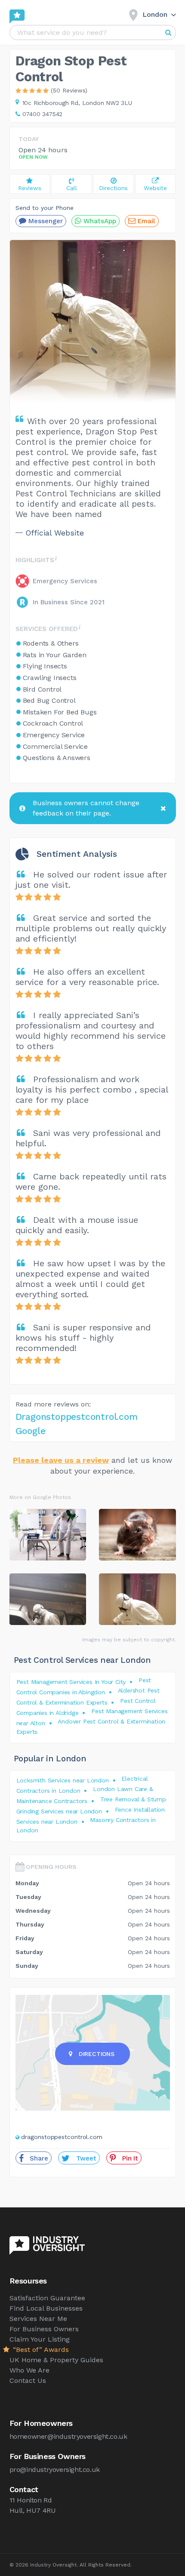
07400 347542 (43, 114)
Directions (97, 2054)
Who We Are (29, 2370)
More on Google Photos (40, 1497)
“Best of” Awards (40, 2350)
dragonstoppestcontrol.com (62, 2137)
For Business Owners (44, 2329)
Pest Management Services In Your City (71, 1682)
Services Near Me (38, 2319)
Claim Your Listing (40, 2339)
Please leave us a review (61, 1460)
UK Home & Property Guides (56, 2360)
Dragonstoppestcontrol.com (77, 1417)
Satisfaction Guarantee (47, 2298)
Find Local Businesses (46, 2308)
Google (31, 1431)
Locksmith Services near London (63, 1780)
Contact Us (28, 2381)
